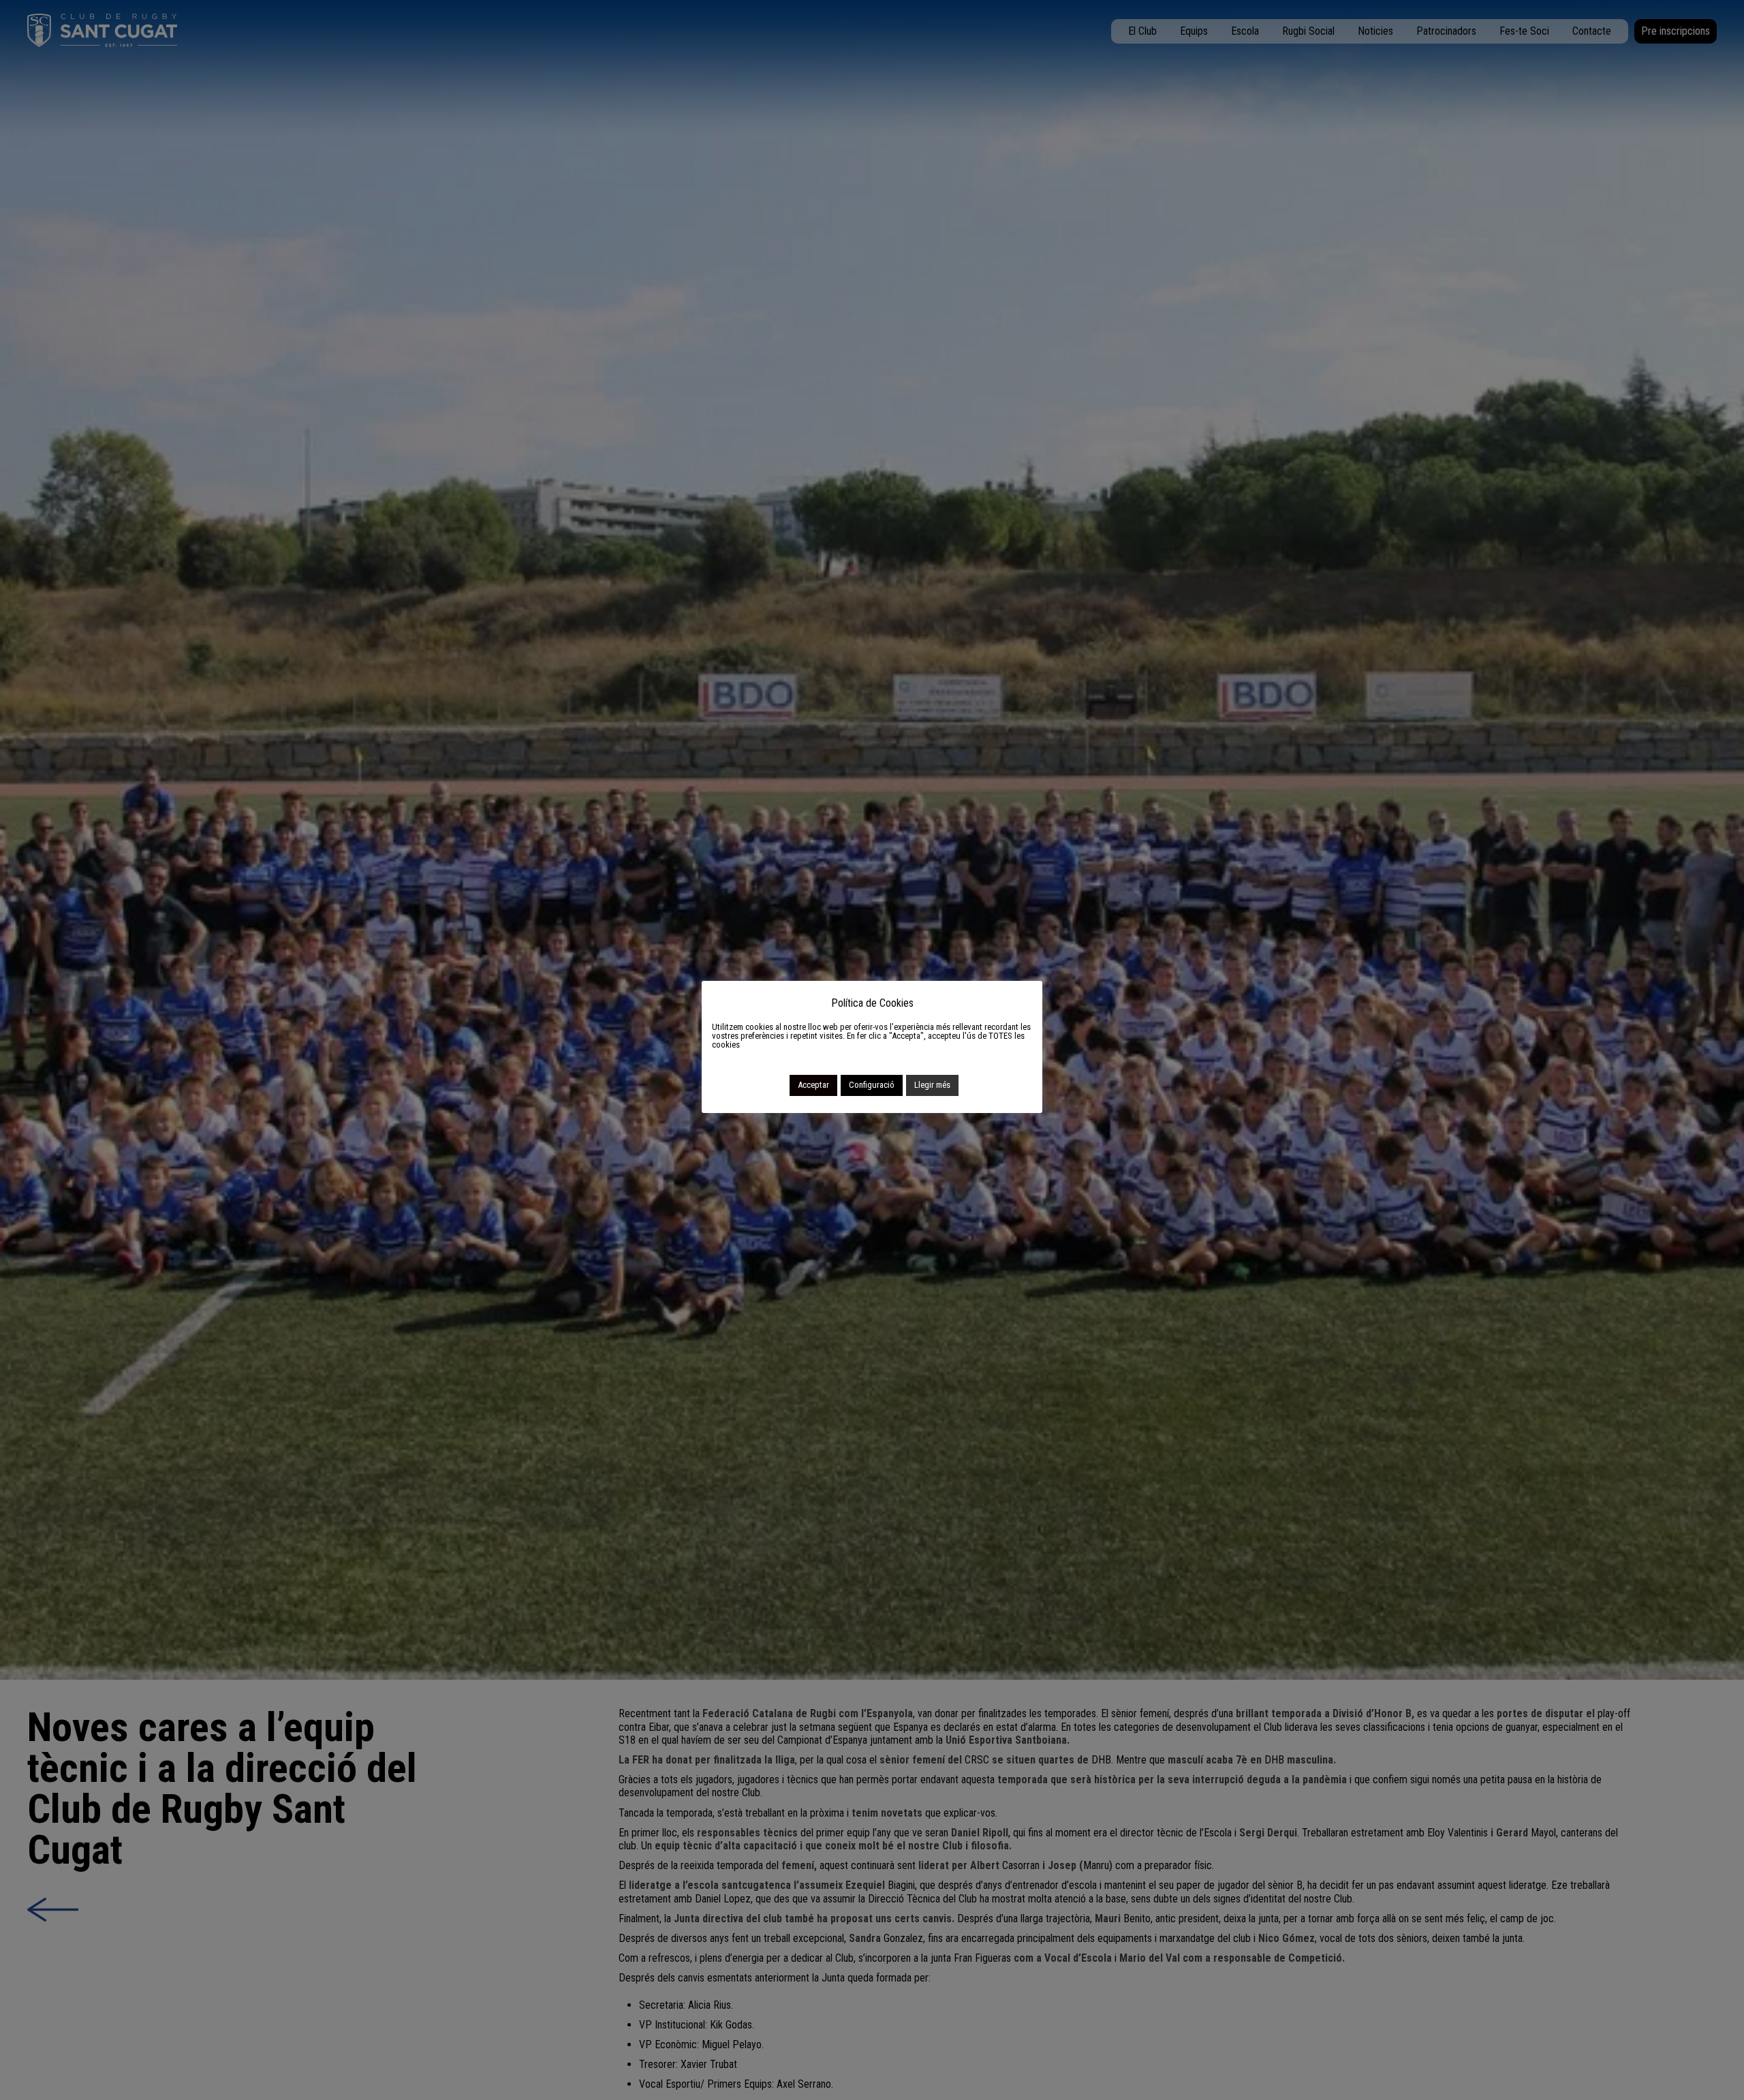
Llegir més (932, 1085)
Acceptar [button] (813, 1085)
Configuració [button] (872, 1085)
